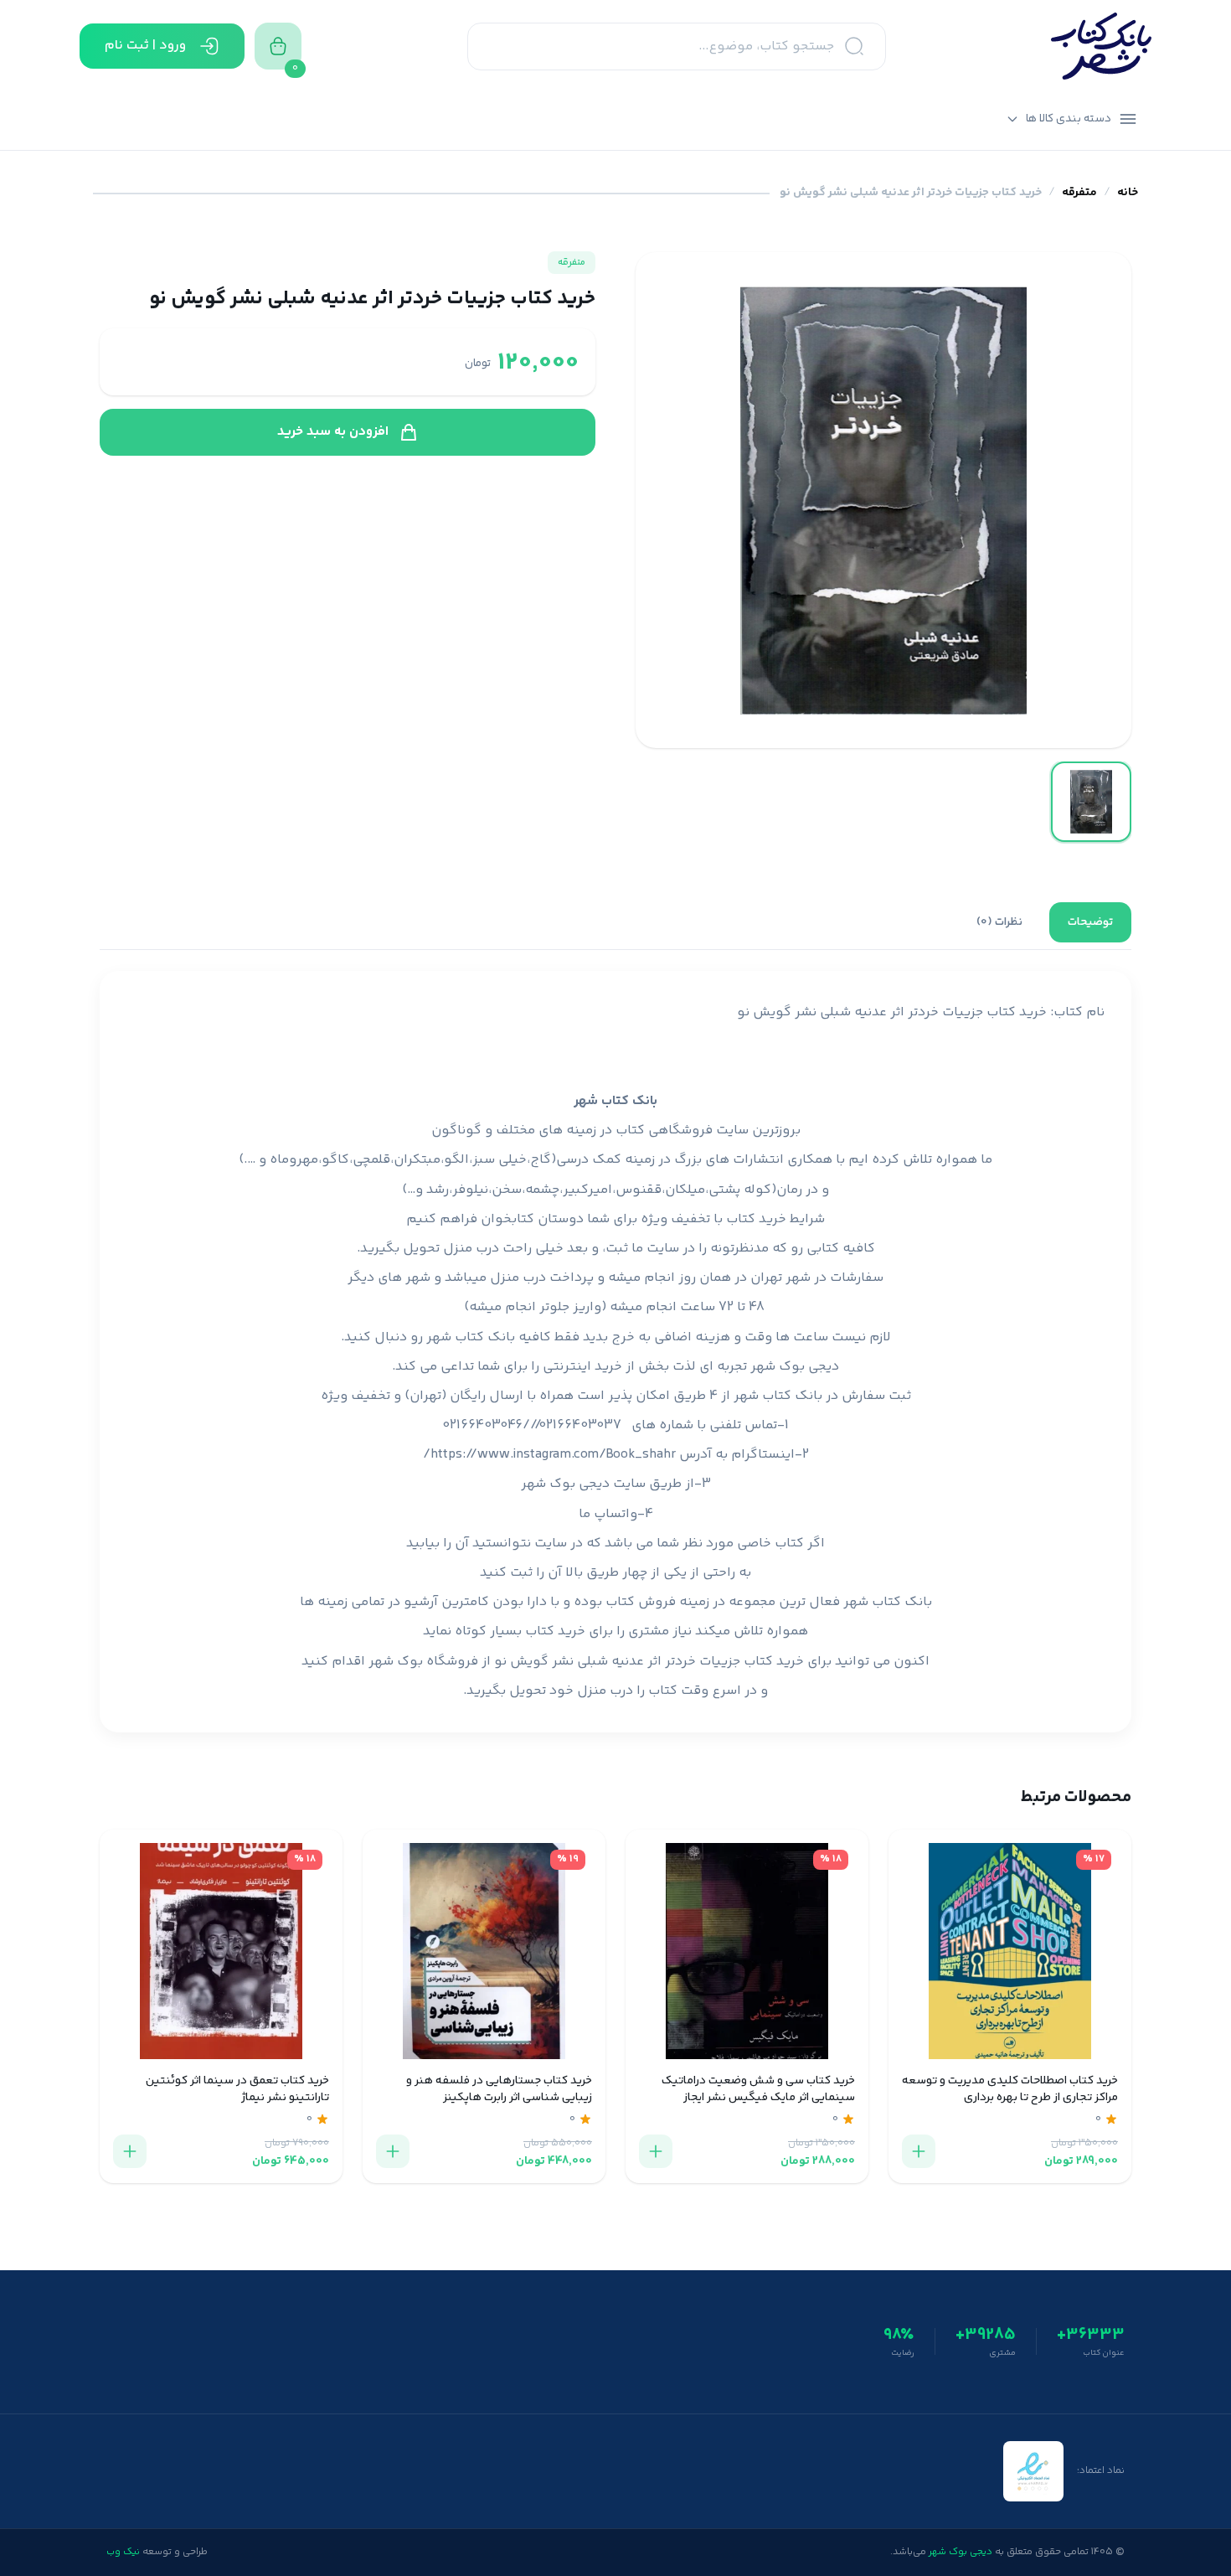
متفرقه (1079, 193)
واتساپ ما (608, 1514)
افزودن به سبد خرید (333, 432)
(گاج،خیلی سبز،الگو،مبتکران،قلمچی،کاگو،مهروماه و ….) (397, 1160)
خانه (1128, 193)
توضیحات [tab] (1090, 922)
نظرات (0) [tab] (999, 922)
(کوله (760, 1190)
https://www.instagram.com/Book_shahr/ (549, 1455)
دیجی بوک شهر (795, 1367)
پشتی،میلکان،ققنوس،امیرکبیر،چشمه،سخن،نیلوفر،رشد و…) (571, 1190)
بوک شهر (396, 1662)
